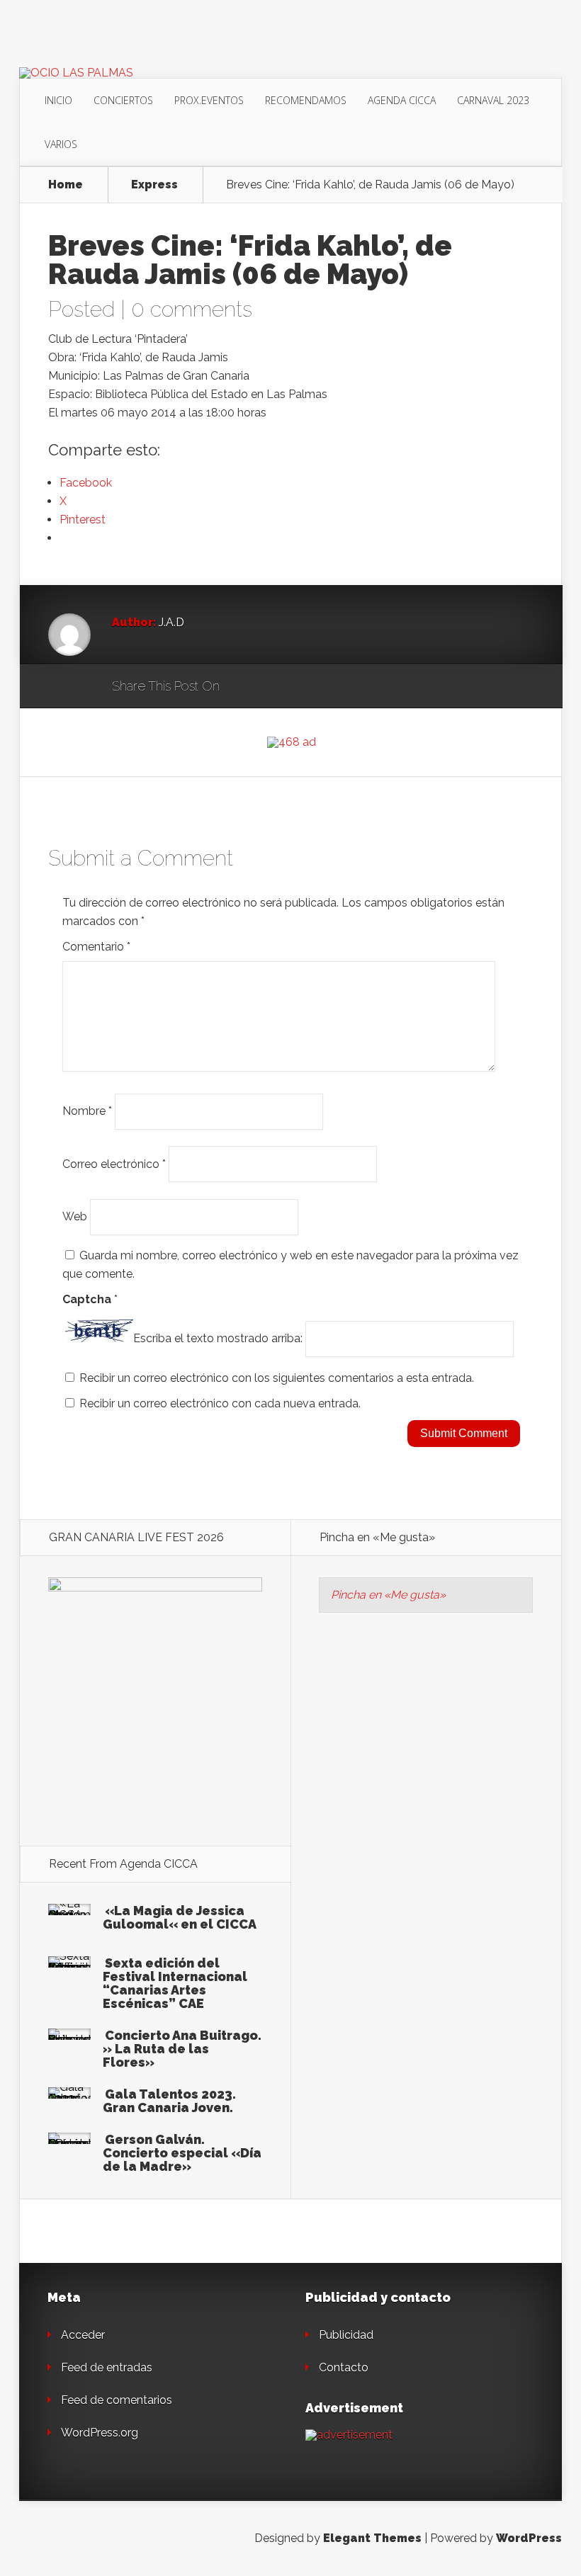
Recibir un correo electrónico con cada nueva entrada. (220, 1403)
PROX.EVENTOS (209, 100)
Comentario (96, 947)
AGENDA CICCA (402, 100)
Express (154, 185)
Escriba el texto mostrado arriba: (218, 1338)
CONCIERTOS (123, 100)
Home (66, 185)
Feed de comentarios (117, 2400)
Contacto (344, 2367)
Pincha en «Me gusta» (377, 1537)
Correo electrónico (114, 1163)
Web (75, 1216)
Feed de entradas (107, 2367)
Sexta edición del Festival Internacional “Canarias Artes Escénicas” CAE (175, 1983)
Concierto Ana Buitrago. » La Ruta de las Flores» (182, 2049)
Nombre (87, 1111)
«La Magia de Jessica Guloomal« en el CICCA (180, 1917)
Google (245, 687)
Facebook (272, 687)
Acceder (83, 2335)
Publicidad (346, 2335)
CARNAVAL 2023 (493, 100)
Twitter (299, 687)
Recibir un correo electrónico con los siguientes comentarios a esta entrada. (277, 1378)
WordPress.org (100, 2433)
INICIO (58, 100)
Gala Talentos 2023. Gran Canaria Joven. (169, 2101)
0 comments (192, 309)
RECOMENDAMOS (306, 100)
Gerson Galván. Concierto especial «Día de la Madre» (182, 2153)
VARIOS (61, 144)
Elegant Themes (372, 2538)
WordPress (529, 2538)
